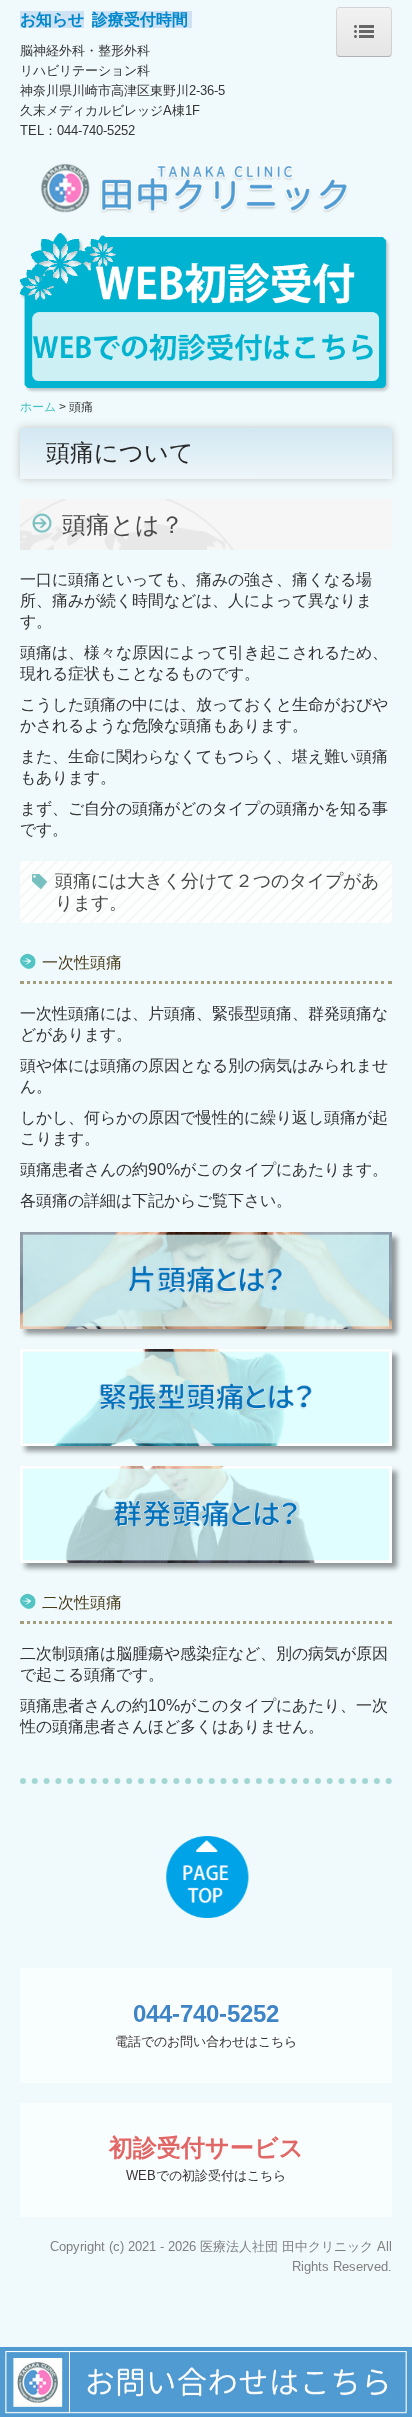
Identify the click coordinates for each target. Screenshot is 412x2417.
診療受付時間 (142, 19)
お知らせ (52, 19)
